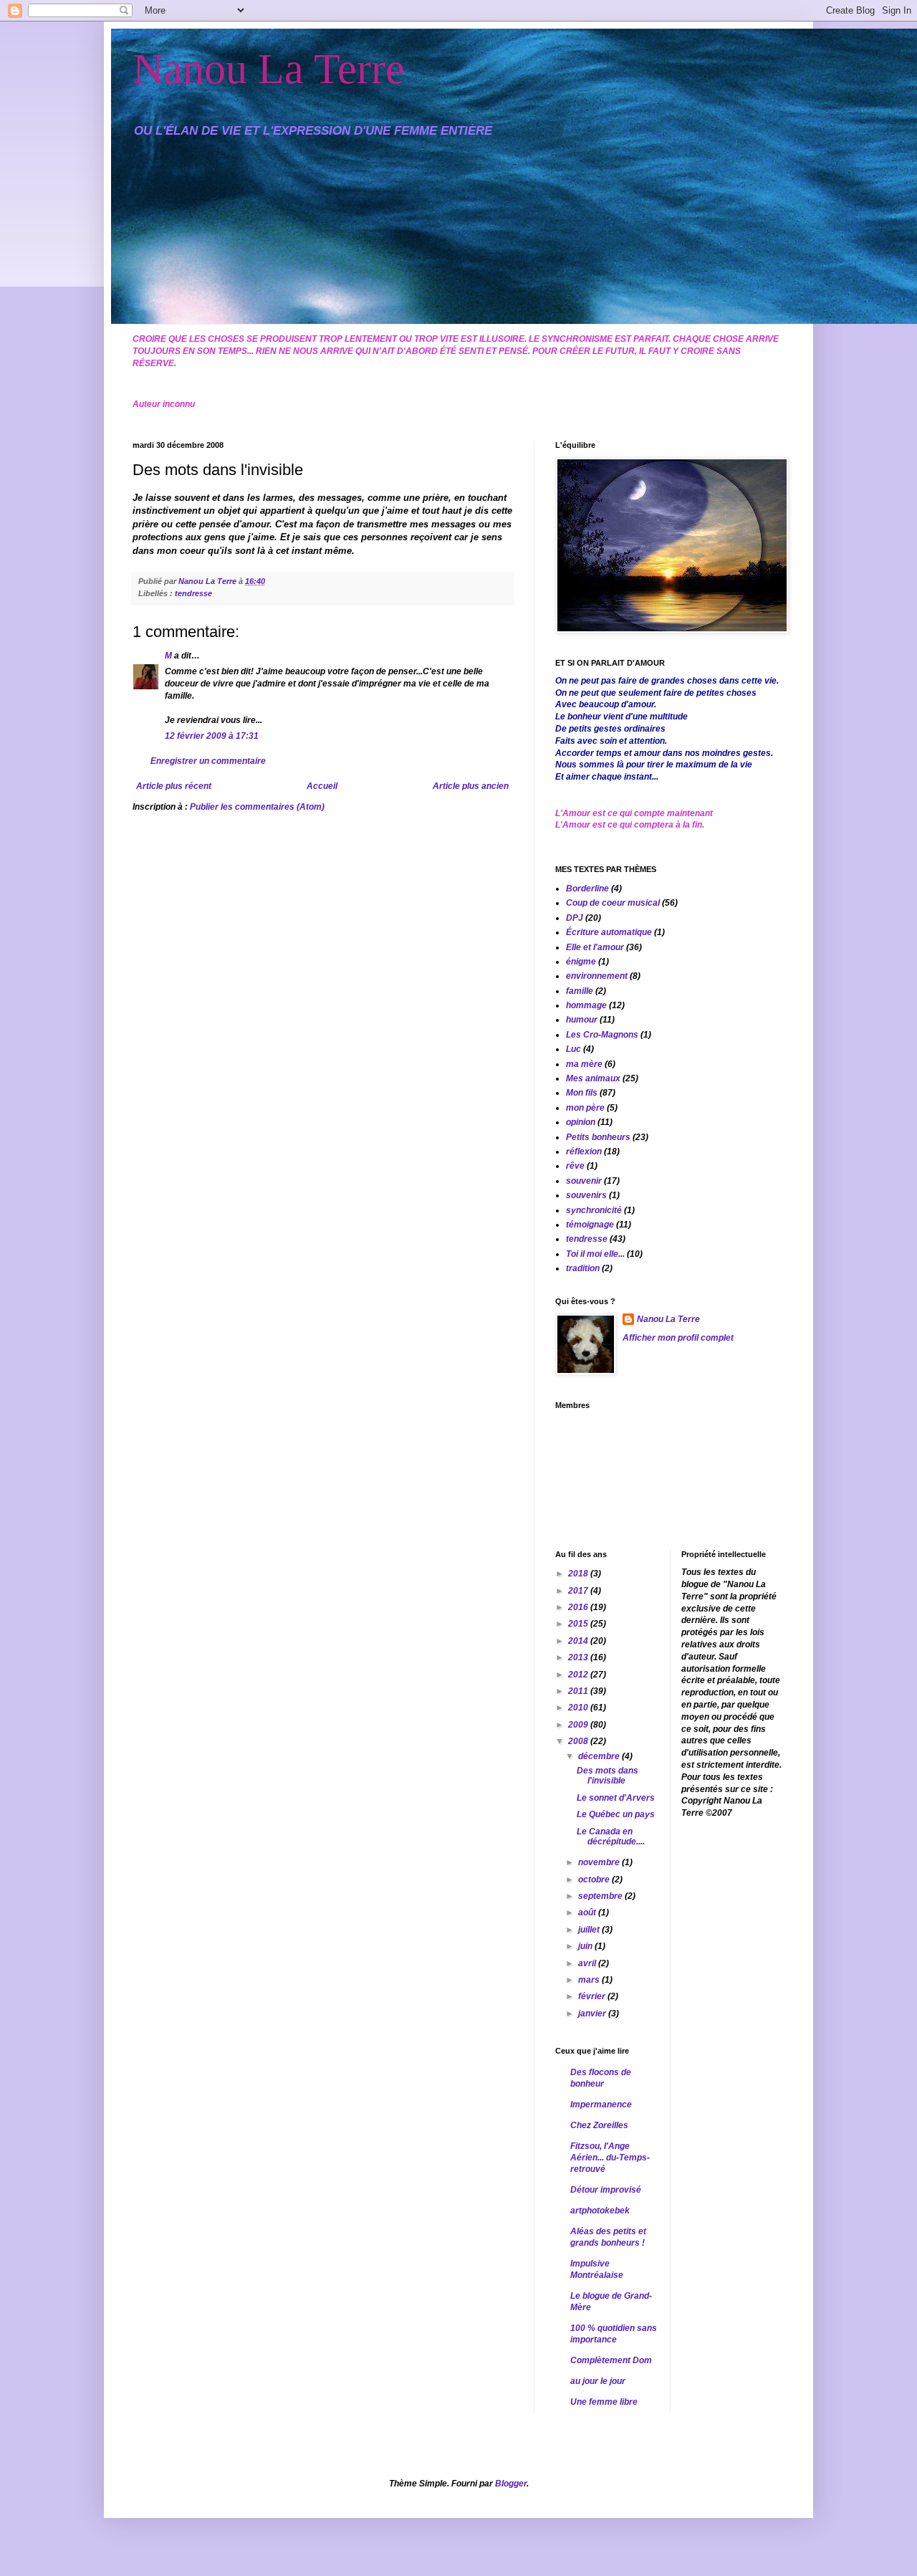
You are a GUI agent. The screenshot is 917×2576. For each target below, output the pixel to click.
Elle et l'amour (595, 947)
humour (582, 1020)
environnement (597, 976)
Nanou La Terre (269, 69)
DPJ (575, 918)
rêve (575, 1166)
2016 (579, 1607)
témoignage (590, 1225)
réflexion (584, 1151)
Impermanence (601, 2105)
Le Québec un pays (616, 1814)
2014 (579, 1641)
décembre (600, 1756)
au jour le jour (598, 2381)
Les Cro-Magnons (602, 1035)
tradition (583, 1268)
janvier (593, 2014)
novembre (600, 1862)
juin (586, 1946)
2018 (579, 1574)
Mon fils (582, 1093)
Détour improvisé (606, 2190)
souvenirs (586, 1195)
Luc (573, 1049)
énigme (581, 962)
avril (588, 1963)
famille (580, 991)
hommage (586, 1005)
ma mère (584, 1064)
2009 (579, 1725)
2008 (579, 1741)
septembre (601, 1896)
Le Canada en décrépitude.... (611, 1837)
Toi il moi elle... (595, 1254)
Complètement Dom (611, 2360)
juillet (590, 1930)
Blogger (511, 2484)
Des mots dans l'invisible (608, 1776)
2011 (579, 1691)
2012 (579, 1675)
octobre (595, 1880)
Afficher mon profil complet (678, 1338)
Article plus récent (174, 786)
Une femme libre (604, 2402)
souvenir (584, 1181)
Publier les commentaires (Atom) (257, 807)
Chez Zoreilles (599, 2125)
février (593, 1996)
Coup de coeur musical (613, 903)
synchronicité (594, 1210)
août (588, 1912)
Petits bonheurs (598, 1137)
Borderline (587, 889)
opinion (581, 1122)
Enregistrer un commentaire (208, 761)
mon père (585, 1108)
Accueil (322, 786)
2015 (579, 1624)
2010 (579, 1708)
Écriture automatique (609, 932)
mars (590, 1980)
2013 (579, 1657)
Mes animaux (593, 1078)
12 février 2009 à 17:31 (212, 736)
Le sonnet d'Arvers (616, 1798)
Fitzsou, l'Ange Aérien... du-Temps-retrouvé (610, 2158)
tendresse (193, 593)
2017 (579, 1591)
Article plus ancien (471, 786)
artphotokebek (600, 2211)
